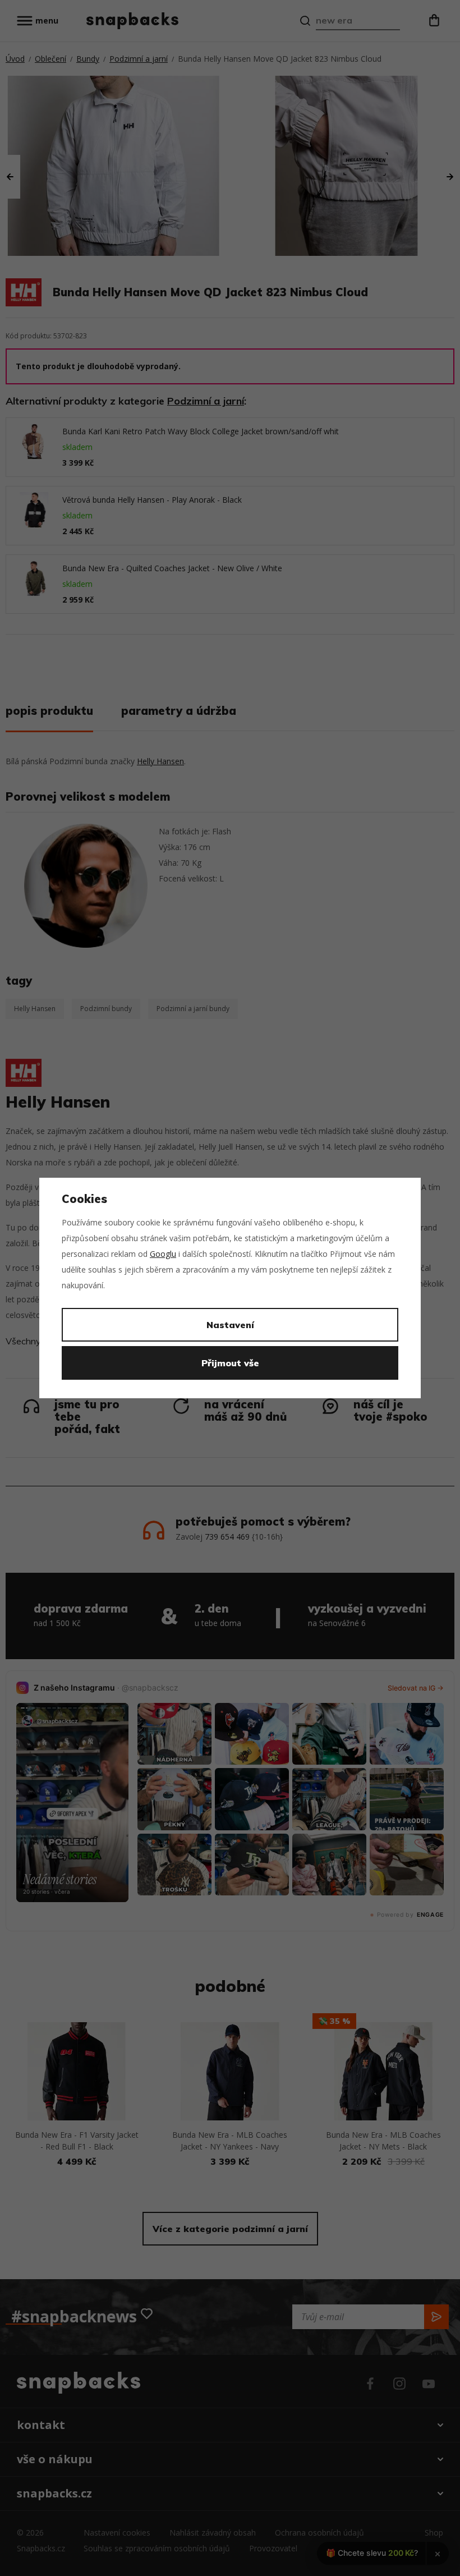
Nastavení (230, 1325)
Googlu (163, 1254)
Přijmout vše (230, 1363)
